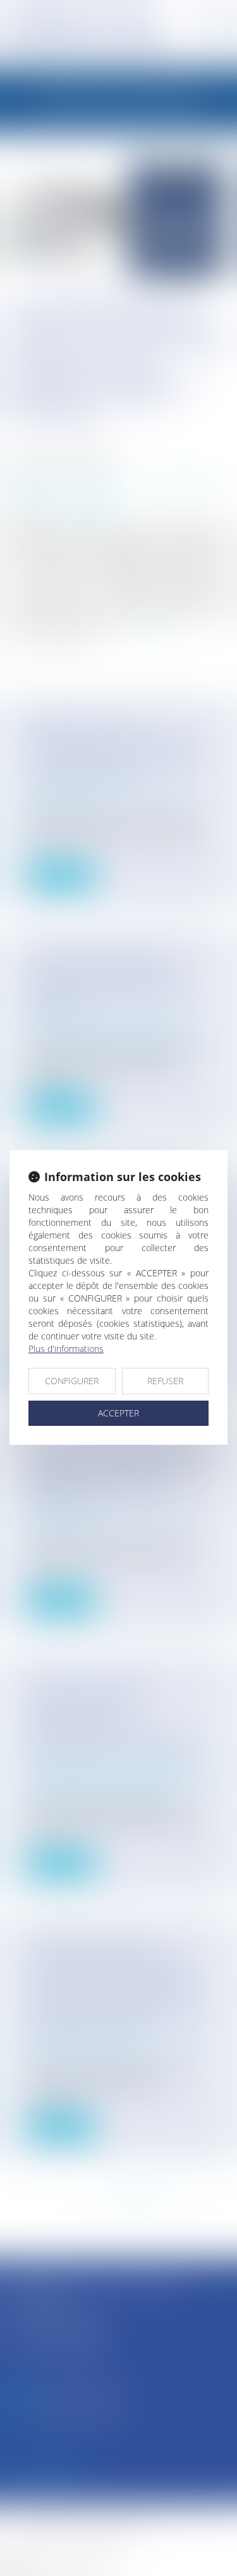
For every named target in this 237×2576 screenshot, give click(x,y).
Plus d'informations (66, 1349)
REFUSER (165, 1381)
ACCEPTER (118, 1413)
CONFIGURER (72, 1381)
